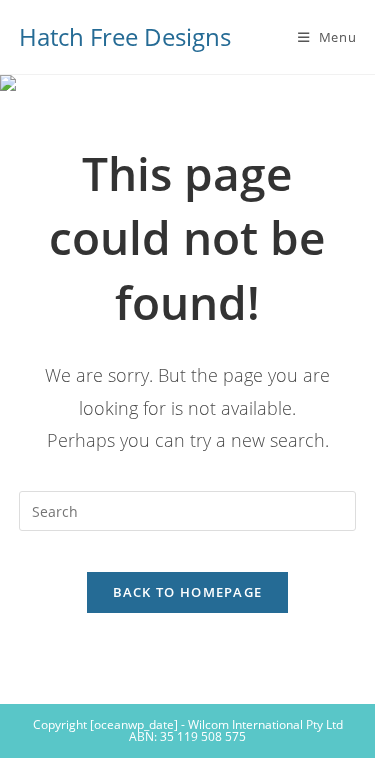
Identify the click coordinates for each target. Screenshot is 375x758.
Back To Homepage (188, 592)
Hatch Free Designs (125, 36)
